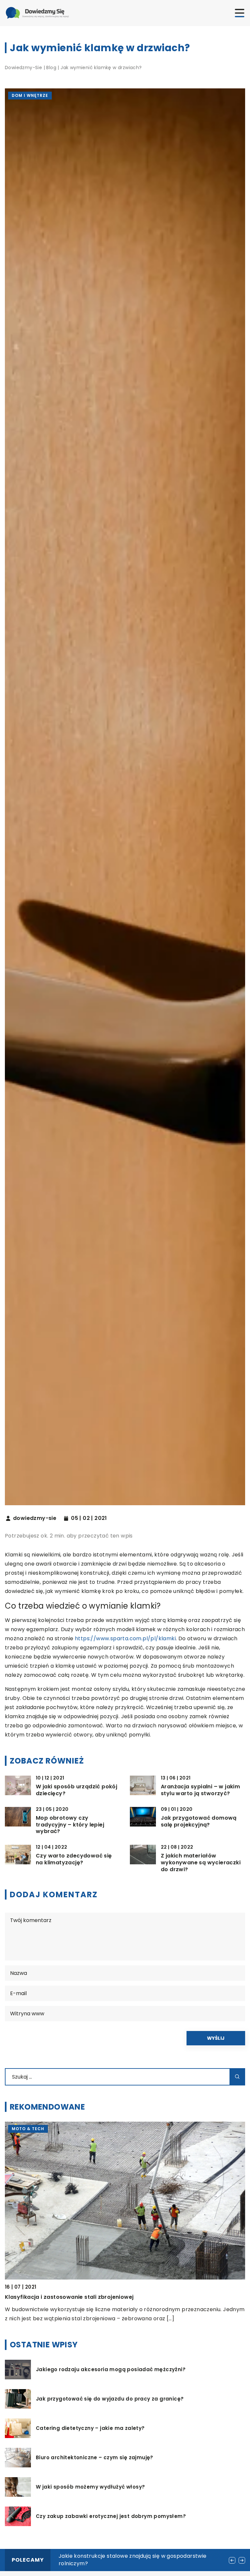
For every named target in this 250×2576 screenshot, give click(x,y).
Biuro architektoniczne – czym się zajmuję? (95, 2458)
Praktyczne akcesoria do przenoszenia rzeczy (69, 2297)
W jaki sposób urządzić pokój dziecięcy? (76, 1790)
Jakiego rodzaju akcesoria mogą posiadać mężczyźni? (111, 2370)
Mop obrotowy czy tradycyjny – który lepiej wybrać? (70, 1825)
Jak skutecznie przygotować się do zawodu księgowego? (134, 2556)
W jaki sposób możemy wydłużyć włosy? (90, 2487)
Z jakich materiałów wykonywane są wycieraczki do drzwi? (201, 1863)
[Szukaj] (237, 2077)
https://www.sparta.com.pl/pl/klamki (125, 1638)
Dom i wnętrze (30, 95)
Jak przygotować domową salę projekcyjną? (199, 1822)
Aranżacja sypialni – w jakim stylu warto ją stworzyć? (200, 1790)
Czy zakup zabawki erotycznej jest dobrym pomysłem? (111, 2516)
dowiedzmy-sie (35, 1518)
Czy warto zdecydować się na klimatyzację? (74, 1859)
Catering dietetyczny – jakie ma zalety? (90, 2428)
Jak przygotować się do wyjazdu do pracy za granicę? (110, 2399)
